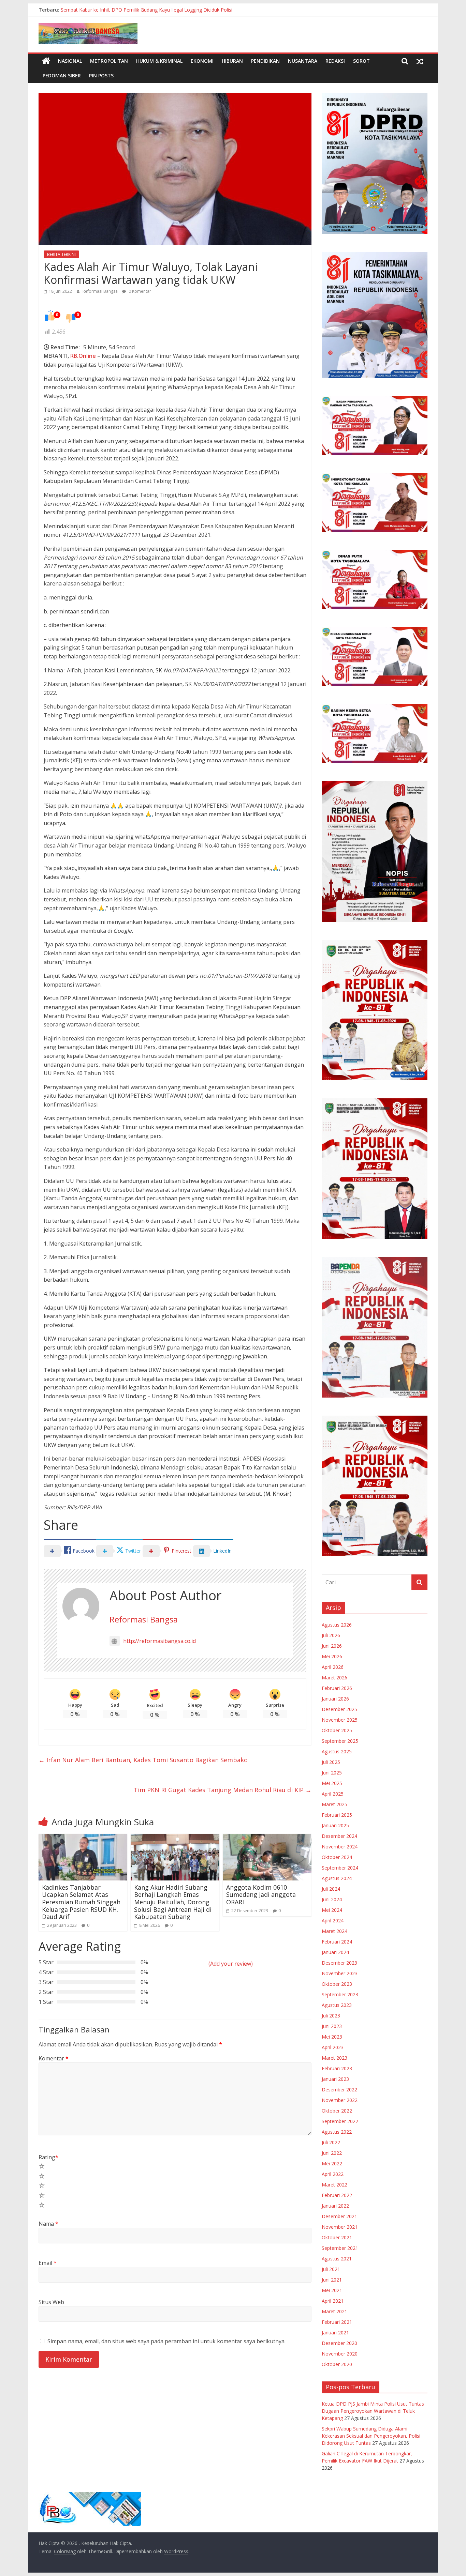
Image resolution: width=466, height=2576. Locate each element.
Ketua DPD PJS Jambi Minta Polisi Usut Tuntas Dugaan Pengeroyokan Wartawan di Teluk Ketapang (373, 2411)
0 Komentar (139, 291)
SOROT (361, 61)
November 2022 (340, 2100)
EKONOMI (202, 61)
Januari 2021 (335, 2333)
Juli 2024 (331, 1889)
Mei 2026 (332, 1656)
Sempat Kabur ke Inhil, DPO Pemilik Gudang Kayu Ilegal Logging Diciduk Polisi (147, 10)
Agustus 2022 (337, 2132)
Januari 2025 (335, 1825)
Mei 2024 (332, 1910)
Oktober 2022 (337, 2111)
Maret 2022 (334, 2185)
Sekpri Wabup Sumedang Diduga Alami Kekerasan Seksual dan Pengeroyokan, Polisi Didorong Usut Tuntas (371, 2436)
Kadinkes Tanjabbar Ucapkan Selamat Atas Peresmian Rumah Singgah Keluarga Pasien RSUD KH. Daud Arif (81, 1902)
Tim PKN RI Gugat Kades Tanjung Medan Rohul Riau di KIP (223, 1790)
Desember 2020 (339, 2343)
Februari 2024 (337, 1942)
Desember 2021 (339, 2216)
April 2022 (333, 2174)
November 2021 (340, 2227)
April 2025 (333, 1794)
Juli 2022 (331, 2142)
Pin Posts (101, 75)
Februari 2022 (337, 2195)
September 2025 (340, 1741)
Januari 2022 (335, 2206)
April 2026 (333, 1667)
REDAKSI (335, 61)
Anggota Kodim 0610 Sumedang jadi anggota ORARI (261, 1895)
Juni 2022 (332, 2153)
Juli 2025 (331, 1762)
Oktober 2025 (337, 1730)
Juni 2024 (332, 1899)
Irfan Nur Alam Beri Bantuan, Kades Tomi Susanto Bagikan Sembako (143, 1760)
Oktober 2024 (337, 1857)
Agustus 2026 (337, 1625)
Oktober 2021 (337, 2237)
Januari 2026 (335, 1699)
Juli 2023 (331, 2016)
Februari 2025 (337, 1815)
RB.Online (83, 356)
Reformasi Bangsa (101, 291)
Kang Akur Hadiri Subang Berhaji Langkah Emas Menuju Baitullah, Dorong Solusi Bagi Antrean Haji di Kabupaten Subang (173, 1902)
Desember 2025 (339, 1709)
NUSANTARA (303, 61)
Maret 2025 (334, 1804)
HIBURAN (232, 61)
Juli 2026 (331, 1635)
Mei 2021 (332, 2290)
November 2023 (340, 1973)
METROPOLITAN (109, 61)
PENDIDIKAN (265, 61)
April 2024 (333, 1920)
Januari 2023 (335, 2079)
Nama (48, 2224)
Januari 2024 (335, 1952)
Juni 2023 (332, 2026)
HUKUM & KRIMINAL (159, 61)
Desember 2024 (339, 1836)
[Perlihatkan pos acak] (420, 61)
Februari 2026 (337, 1688)
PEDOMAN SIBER (62, 75)
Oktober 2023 (337, 1984)
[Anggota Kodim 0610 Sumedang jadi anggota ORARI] (267, 1838)
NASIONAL (70, 61)
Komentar (54, 2058)
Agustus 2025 (337, 1751)
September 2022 (340, 2121)
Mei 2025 (332, 1783)
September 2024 (340, 1868)
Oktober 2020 (337, 2364)
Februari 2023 (337, 2068)
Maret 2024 (334, 1931)
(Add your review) (231, 1964)
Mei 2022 (332, 2163)
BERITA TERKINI (61, 254)
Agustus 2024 (337, 1878)
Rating (48, 2157)
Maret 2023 (334, 2058)
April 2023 (333, 2047)
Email (48, 2263)
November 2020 (340, 2354)
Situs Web (51, 2302)
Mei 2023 (332, 2037)
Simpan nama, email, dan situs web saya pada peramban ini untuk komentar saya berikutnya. (166, 2341)
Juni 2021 (332, 2280)
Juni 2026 (332, 1646)
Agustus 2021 (337, 2259)
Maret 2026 (334, 1678)
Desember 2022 (339, 2090)
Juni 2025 (332, 1773)
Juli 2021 (331, 2269)
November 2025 (340, 1720)
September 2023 (340, 1994)
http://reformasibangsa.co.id (159, 1641)
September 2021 (340, 2248)
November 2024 (340, 1847)
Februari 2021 (337, 2322)
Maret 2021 (334, 2311)
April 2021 (333, 2301)
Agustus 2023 (337, 2005)
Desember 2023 (339, 1963)
